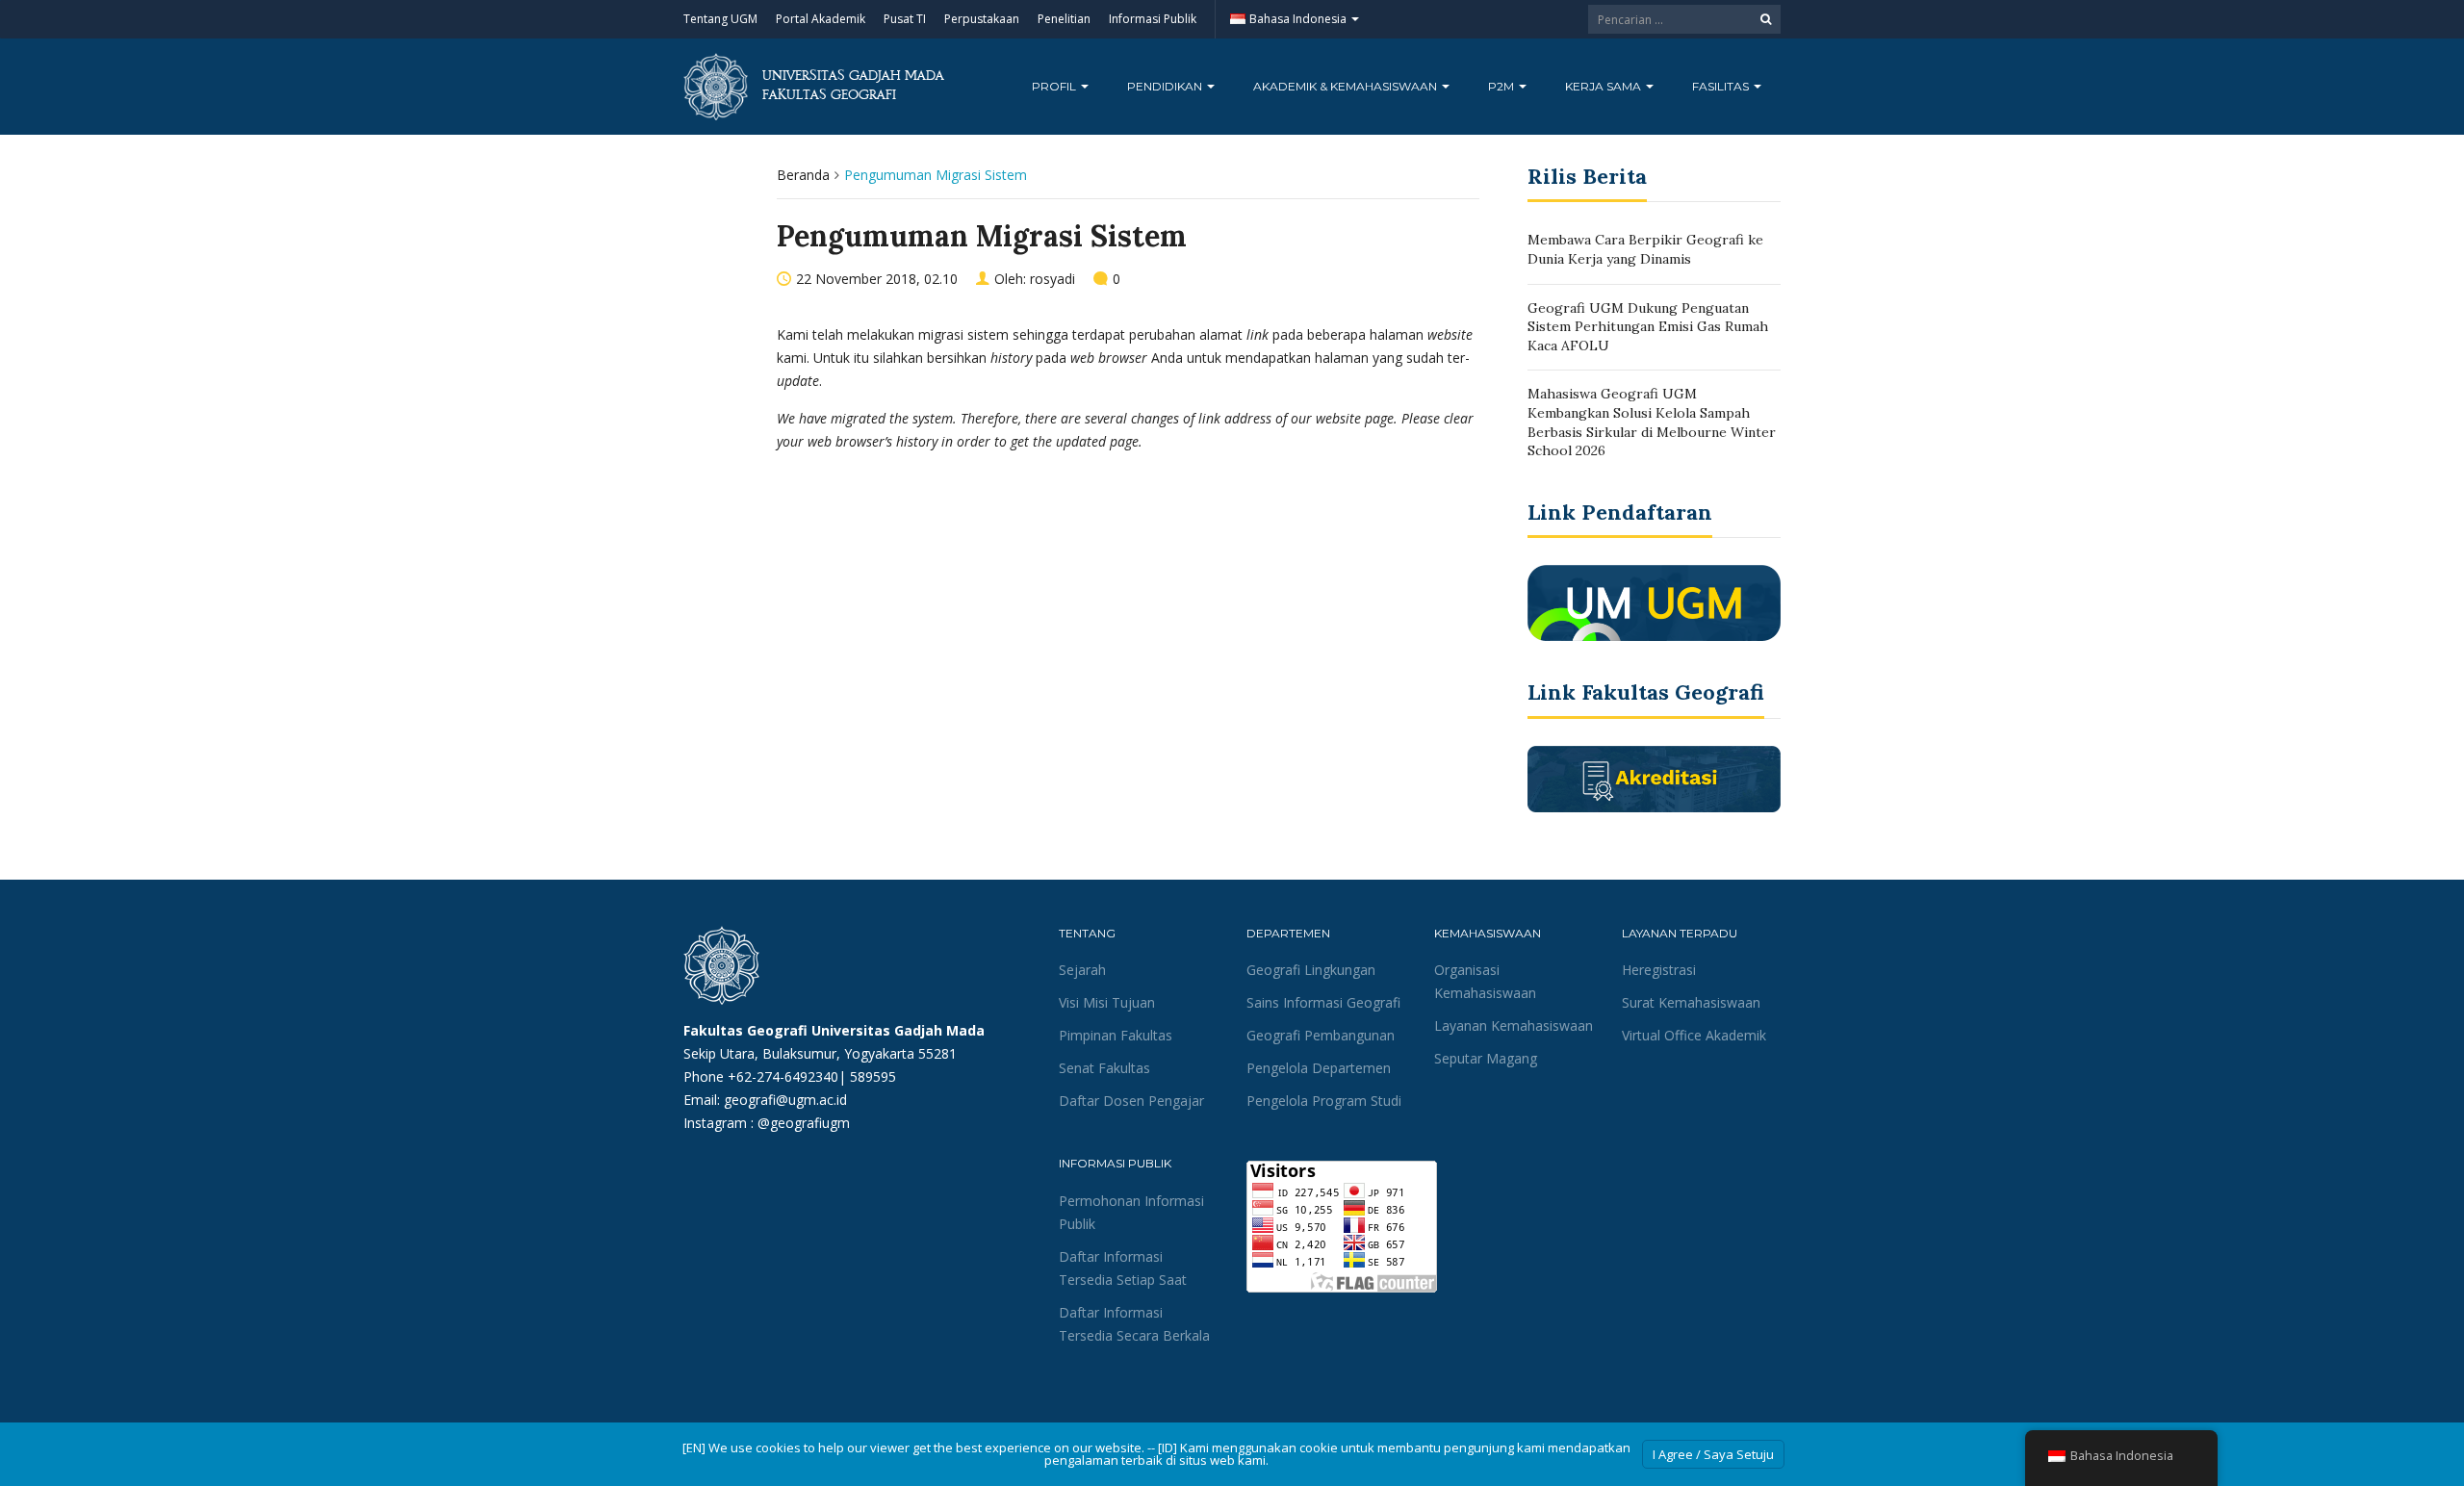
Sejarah (1082, 970)
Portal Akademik (821, 19)
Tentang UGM (720, 19)
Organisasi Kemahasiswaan (1485, 981)
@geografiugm (804, 1123)
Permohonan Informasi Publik (1131, 1212)
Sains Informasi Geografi (1323, 1002)
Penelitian (1064, 19)
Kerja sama (1604, 86)
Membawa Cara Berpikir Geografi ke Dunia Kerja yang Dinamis (1645, 249)
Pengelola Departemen (1319, 1068)
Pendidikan (1166, 86)
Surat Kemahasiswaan (1691, 1002)
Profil (1055, 86)
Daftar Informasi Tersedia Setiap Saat (1123, 1268)
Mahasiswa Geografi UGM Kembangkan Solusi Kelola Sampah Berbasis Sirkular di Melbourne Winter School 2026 (1652, 422)
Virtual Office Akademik (1694, 1035)
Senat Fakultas (1104, 1068)
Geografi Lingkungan (1311, 970)
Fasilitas (1722, 86)
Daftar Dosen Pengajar (1131, 1101)
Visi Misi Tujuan (1107, 1002)
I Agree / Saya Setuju (1713, 1454)
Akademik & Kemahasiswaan (1347, 86)
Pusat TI (905, 19)
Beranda (803, 175)
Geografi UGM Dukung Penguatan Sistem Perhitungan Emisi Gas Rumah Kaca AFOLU (1648, 327)
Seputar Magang (1486, 1058)
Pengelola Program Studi (1324, 1101)
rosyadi (1052, 279)
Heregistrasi (1659, 970)
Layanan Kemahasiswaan (1514, 1025)
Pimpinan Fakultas (1116, 1035)
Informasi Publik (1153, 19)
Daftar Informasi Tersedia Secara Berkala (1134, 1324)
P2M (1502, 86)
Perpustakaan (982, 19)
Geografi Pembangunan (1321, 1035)
